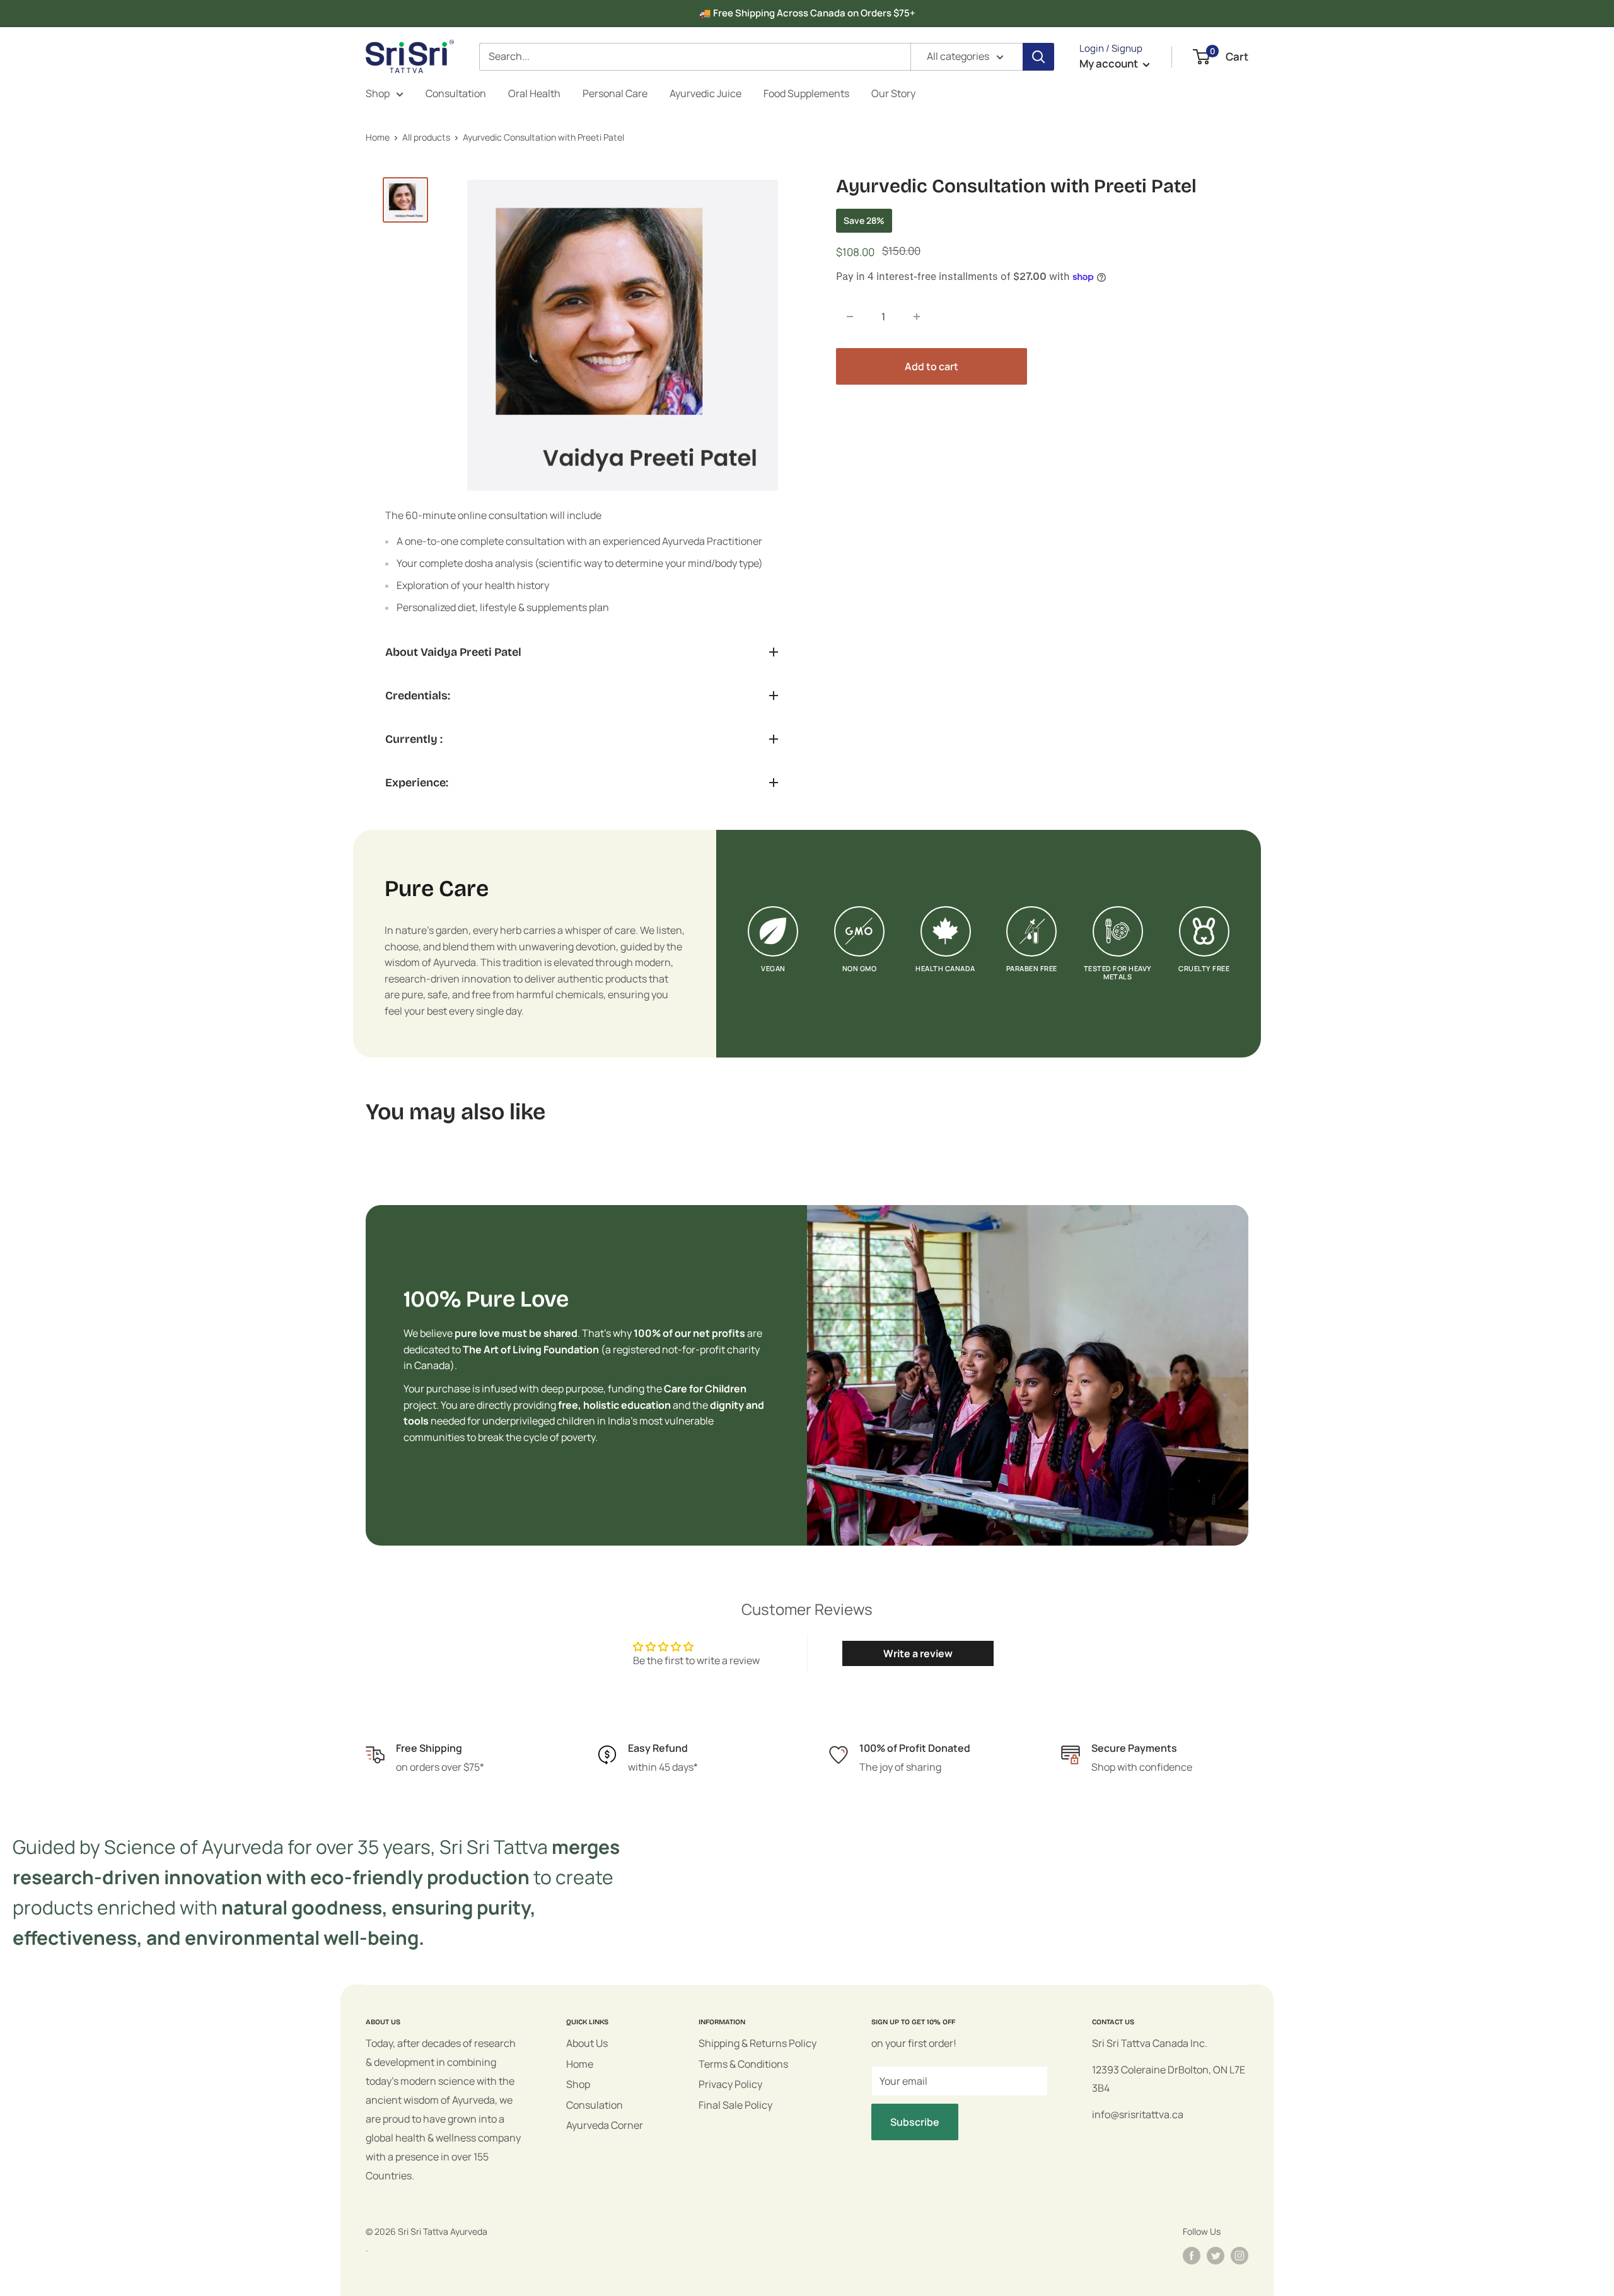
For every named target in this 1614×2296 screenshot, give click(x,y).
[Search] (1038, 57)
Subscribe (915, 2122)
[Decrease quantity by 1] (850, 317)
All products (426, 137)
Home (378, 137)
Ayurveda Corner (605, 2125)
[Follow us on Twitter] (1216, 2256)
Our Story (893, 93)
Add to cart (932, 366)
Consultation (456, 93)
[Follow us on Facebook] (1192, 2256)
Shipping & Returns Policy (758, 2043)
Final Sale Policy (735, 2105)
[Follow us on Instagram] (1240, 2256)
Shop (378, 93)
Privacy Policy (730, 2084)
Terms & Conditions (743, 2064)
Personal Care (615, 93)
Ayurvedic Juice (705, 93)
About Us (587, 2043)
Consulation (595, 2105)
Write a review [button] (918, 1653)
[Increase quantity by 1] (917, 317)
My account (1110, 63)
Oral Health (534, 93)
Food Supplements (806, 93)
